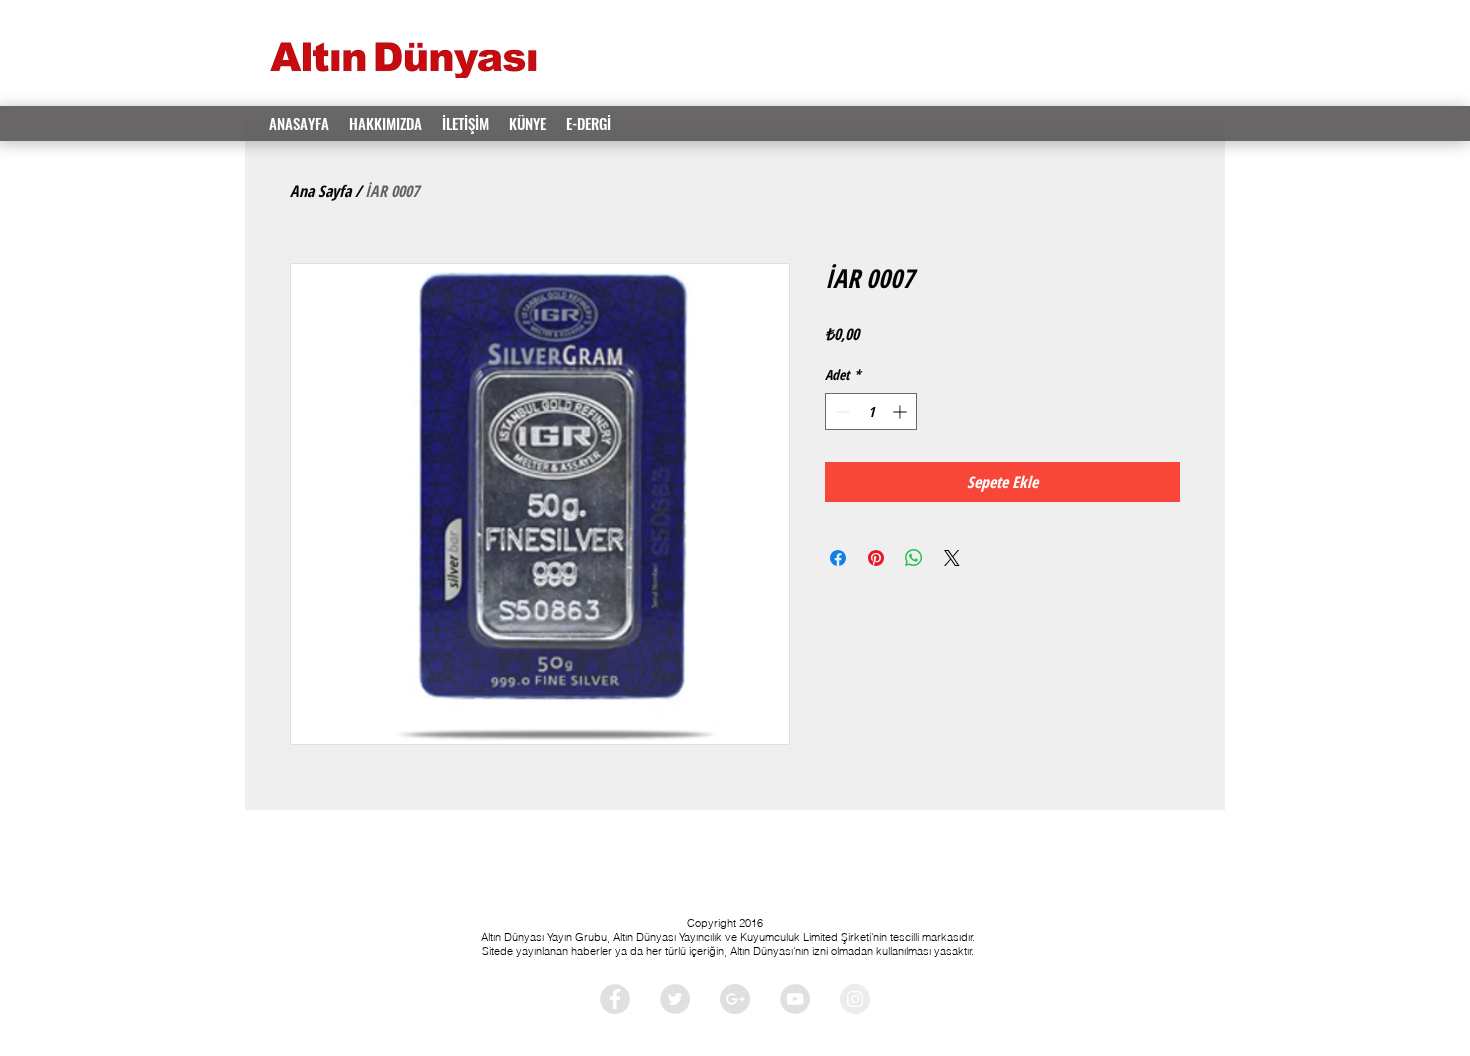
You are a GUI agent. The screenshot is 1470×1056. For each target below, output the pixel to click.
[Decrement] (840, 411)
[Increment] (901, 411)
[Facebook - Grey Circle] (615, 999)
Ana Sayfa (320, 191)
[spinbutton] (871, 411)
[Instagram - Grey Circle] (855, 999)
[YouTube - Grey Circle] (795, 999)
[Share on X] (952, 558)
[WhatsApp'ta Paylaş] (914, 558)
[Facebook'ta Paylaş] (838, 558)
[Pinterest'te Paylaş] (876, 558)
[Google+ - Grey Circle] (735, 999)
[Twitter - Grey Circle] (675, 999)
